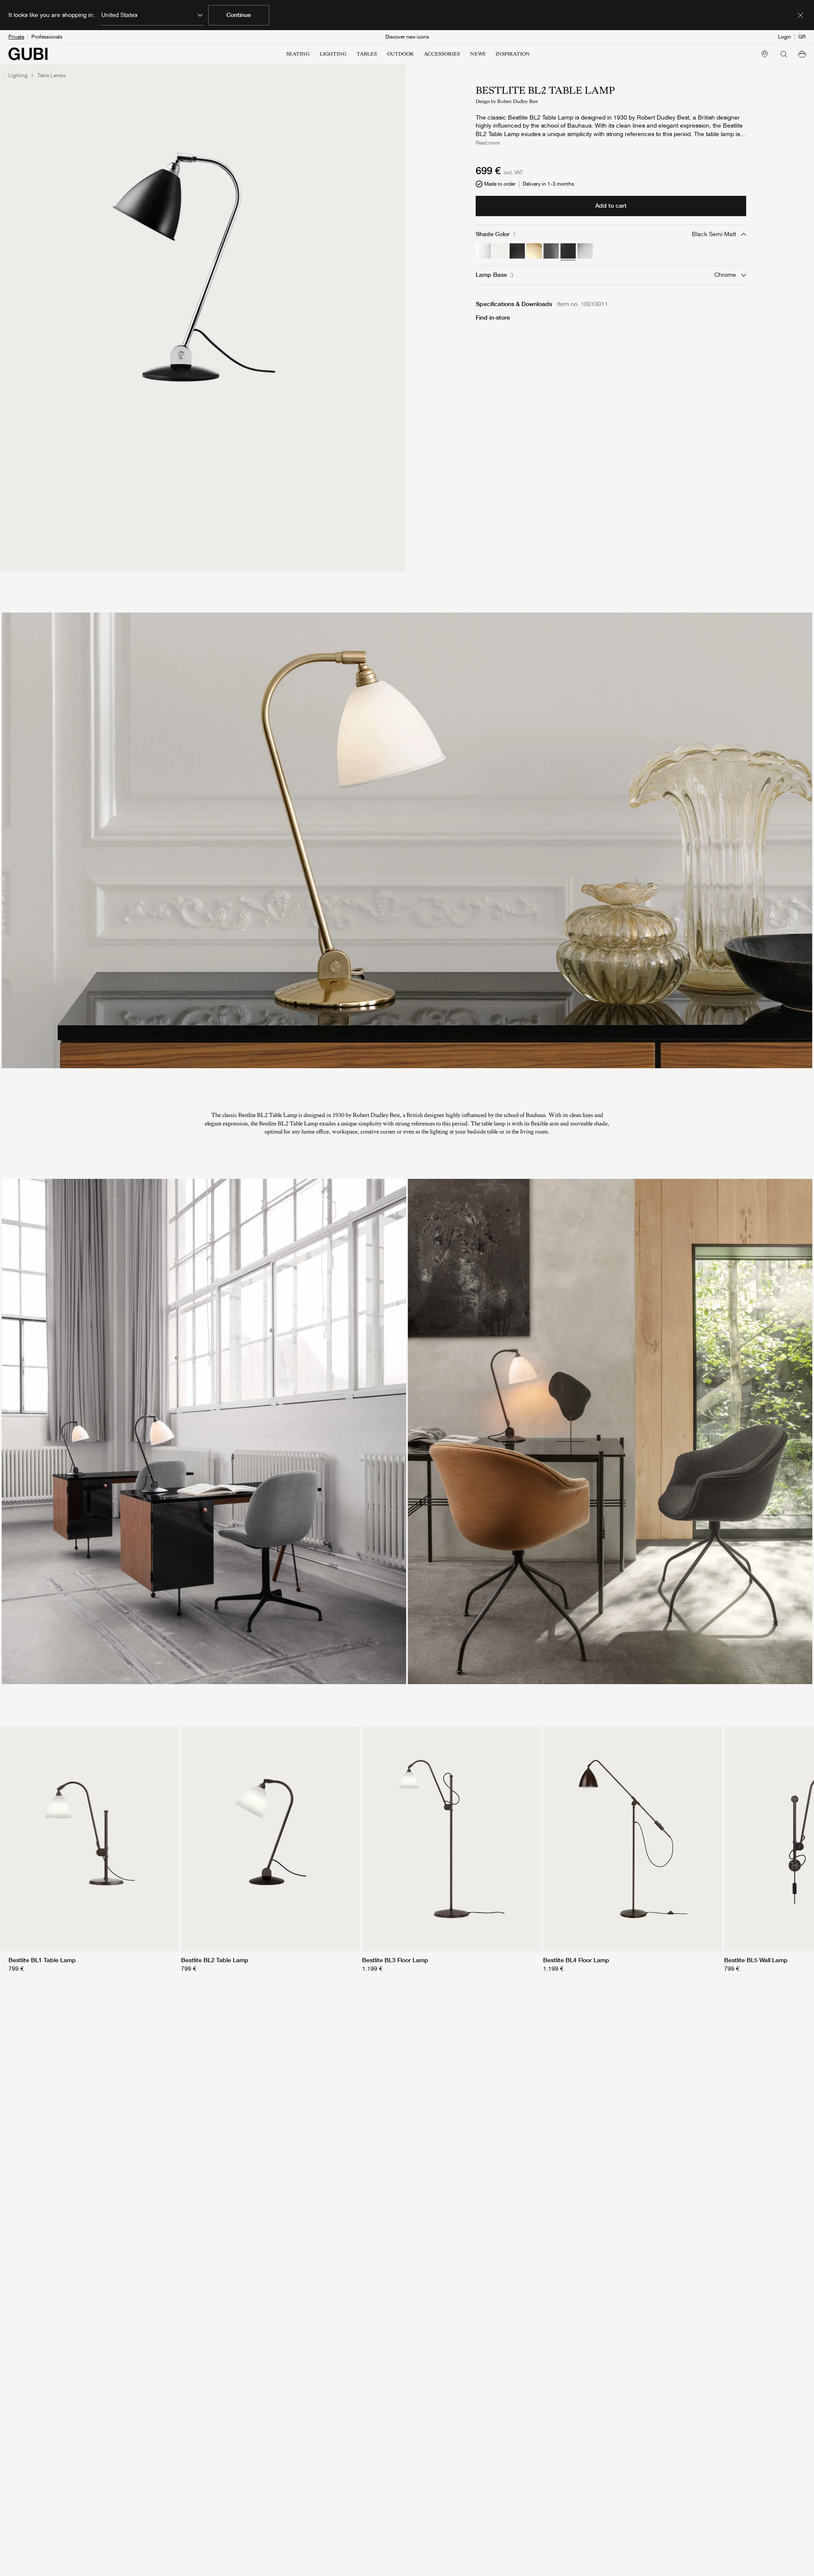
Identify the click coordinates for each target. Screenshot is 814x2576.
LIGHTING (333, 54)
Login (785, 37)
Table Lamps (52, 75)
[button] (802, 54)
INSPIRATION (513, 54)
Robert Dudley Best (518, 101)
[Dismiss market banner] (800, 15)
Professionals (47, 37)
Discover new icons (407, 37)
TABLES (367, 54)
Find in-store (493, 317)
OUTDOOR (400, 54)
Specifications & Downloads (514, 304)
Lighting (18, 75)
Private (16, 37)
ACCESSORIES (442, 54)
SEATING (298, 54)
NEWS (478, 54)
